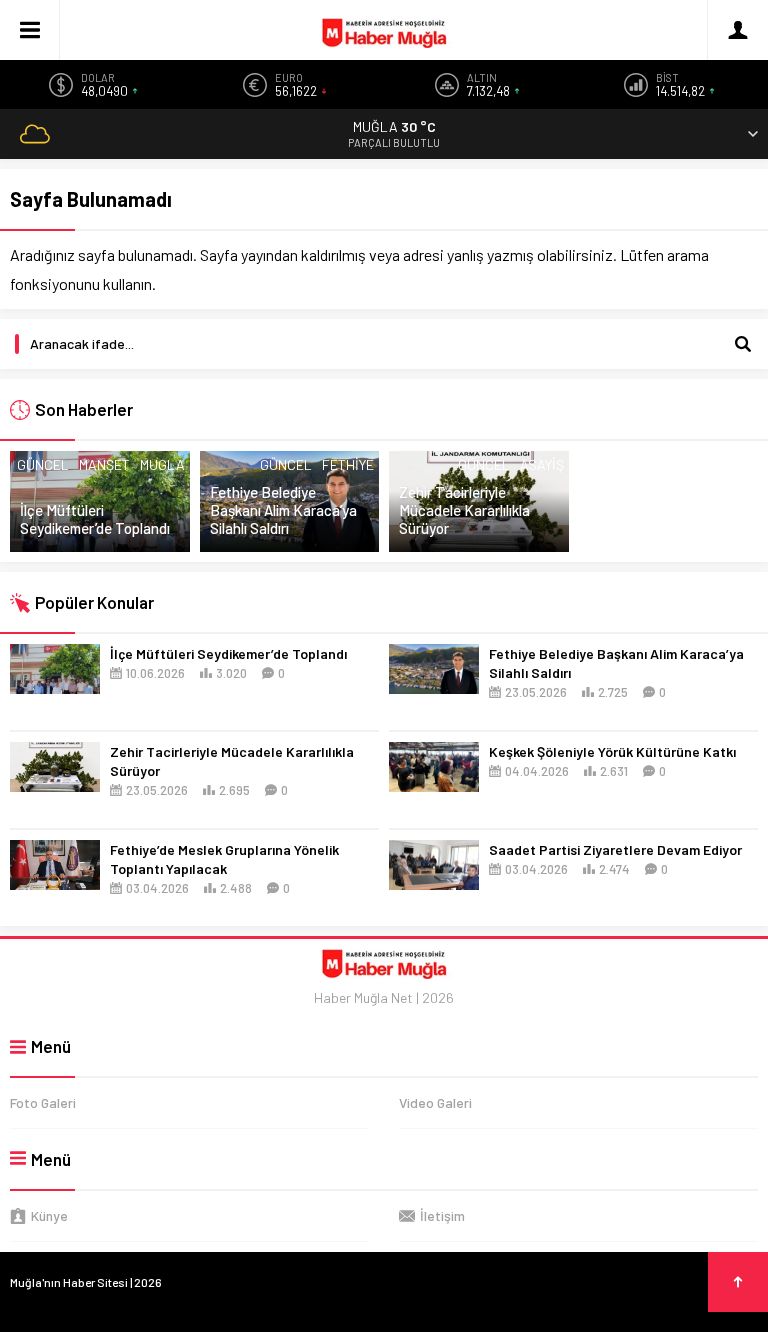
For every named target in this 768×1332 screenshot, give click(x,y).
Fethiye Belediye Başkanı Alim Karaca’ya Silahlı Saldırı (283, 510)
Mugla (162, 464)
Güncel (43, 464)
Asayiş (542, 464)
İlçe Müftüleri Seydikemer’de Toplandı (95, 519)
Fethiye (348, 464)
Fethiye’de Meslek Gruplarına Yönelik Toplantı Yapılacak (224, 859)
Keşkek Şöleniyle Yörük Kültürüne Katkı (612, 751)
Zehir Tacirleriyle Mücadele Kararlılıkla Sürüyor (464, 510)
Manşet (104, 464)
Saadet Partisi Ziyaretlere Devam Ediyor (615, 849)
